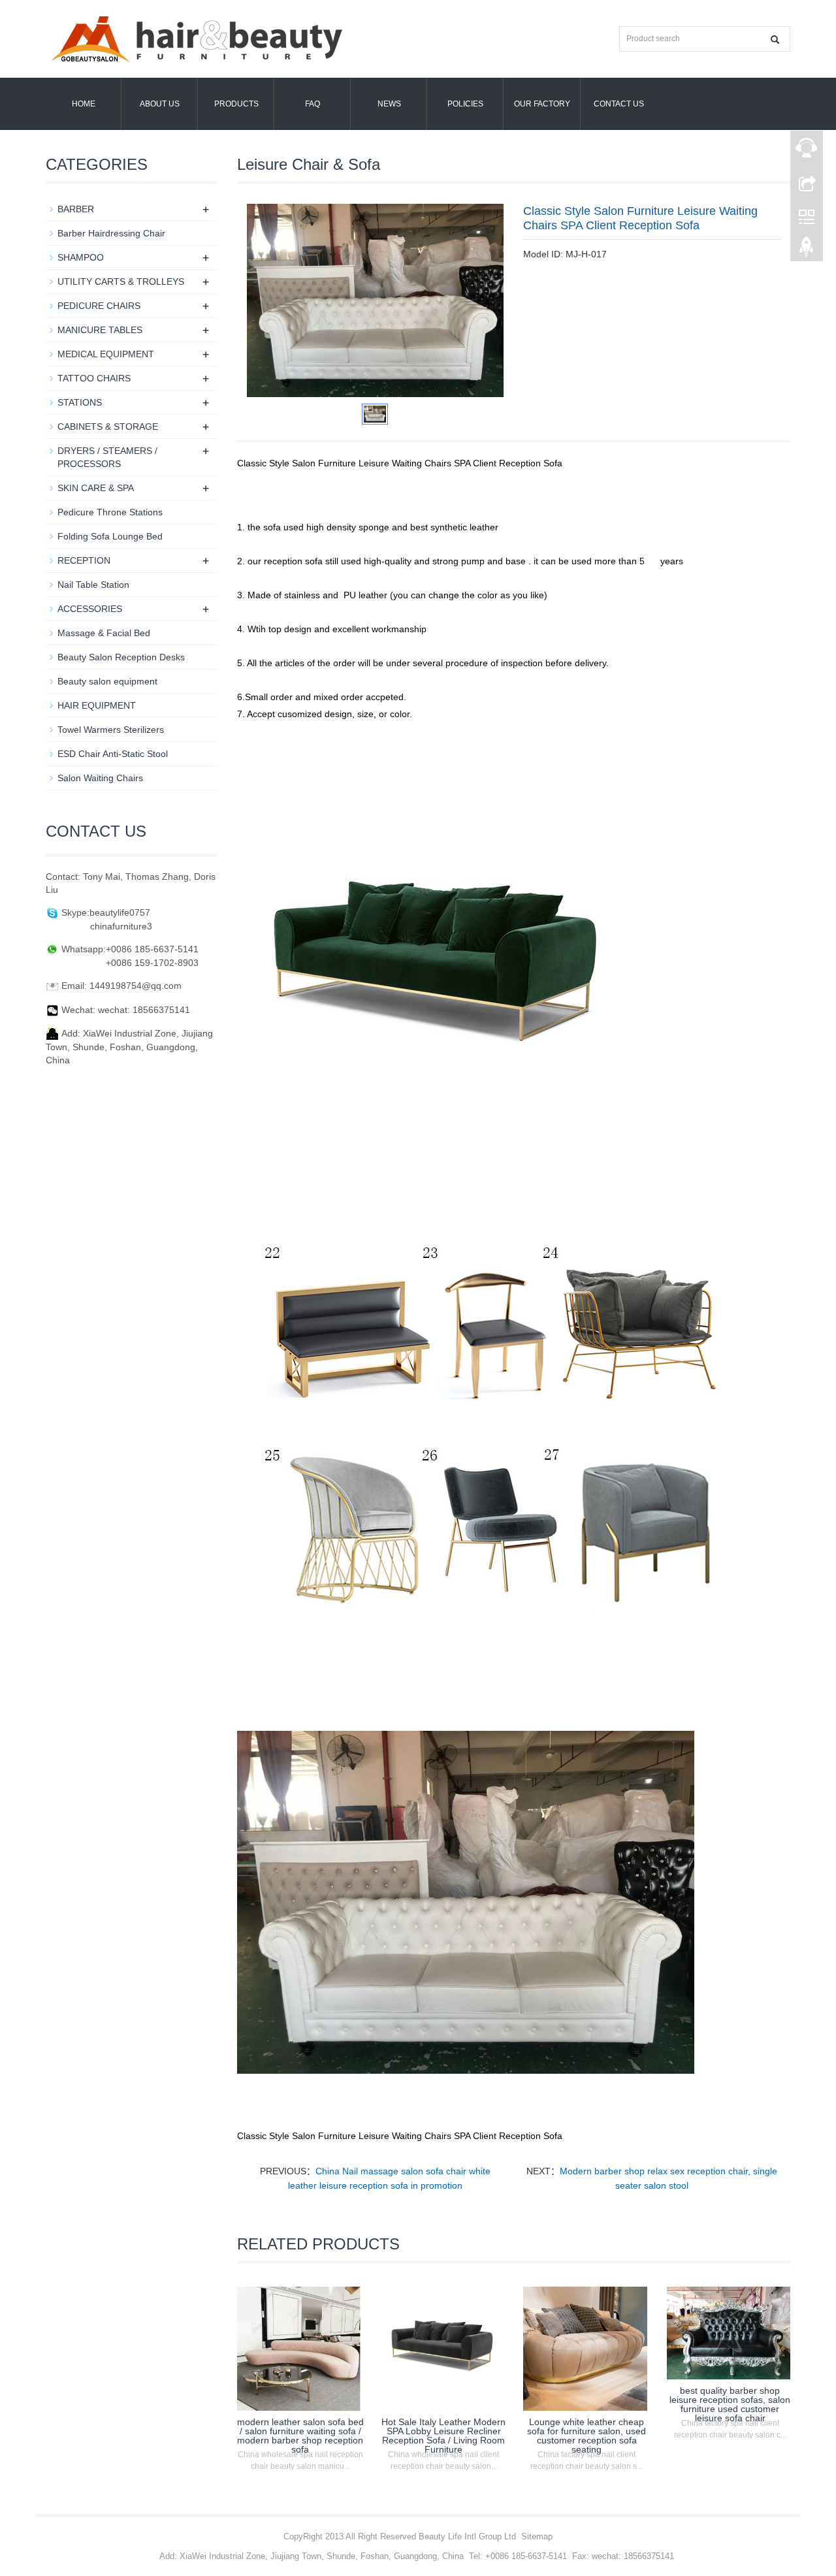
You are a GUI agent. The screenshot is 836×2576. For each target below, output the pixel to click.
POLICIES (465, 104)
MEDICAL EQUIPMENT (106, 354)
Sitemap (537, 2536)
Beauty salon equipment (107, 681)
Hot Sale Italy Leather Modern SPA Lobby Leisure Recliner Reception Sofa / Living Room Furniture (443, 2436)
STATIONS (80, 402)
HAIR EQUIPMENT (97, 705)
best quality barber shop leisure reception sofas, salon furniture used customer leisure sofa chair (730, 2404)
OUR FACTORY (542, 104)
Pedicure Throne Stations (110, 512)
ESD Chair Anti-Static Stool (113, 754)
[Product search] (775, 40)
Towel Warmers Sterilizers (111, 730)
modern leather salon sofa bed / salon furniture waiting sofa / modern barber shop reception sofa (300, 2436)
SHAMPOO (81, 257)
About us (160, 104)
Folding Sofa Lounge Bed (110, 536)
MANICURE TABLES (100, 330)
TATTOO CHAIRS (94, 378)
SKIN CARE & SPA (96, 488)
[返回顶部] (807, 250)
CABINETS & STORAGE (108, 427)
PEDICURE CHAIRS (99, 306)
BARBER (76, 209)
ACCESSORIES (90, 609)
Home (84, 104)
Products (236, 104)
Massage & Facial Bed (104, 633)
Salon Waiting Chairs (100, 778)
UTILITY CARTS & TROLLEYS (121, 282)
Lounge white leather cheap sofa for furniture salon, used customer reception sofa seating (587, 2436)
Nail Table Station (93, 585)
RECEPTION (84, 560)
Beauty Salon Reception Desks (121, 657)
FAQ (313, 104)
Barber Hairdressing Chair (111, 233)
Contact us (619, 104)
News (389, 104)
